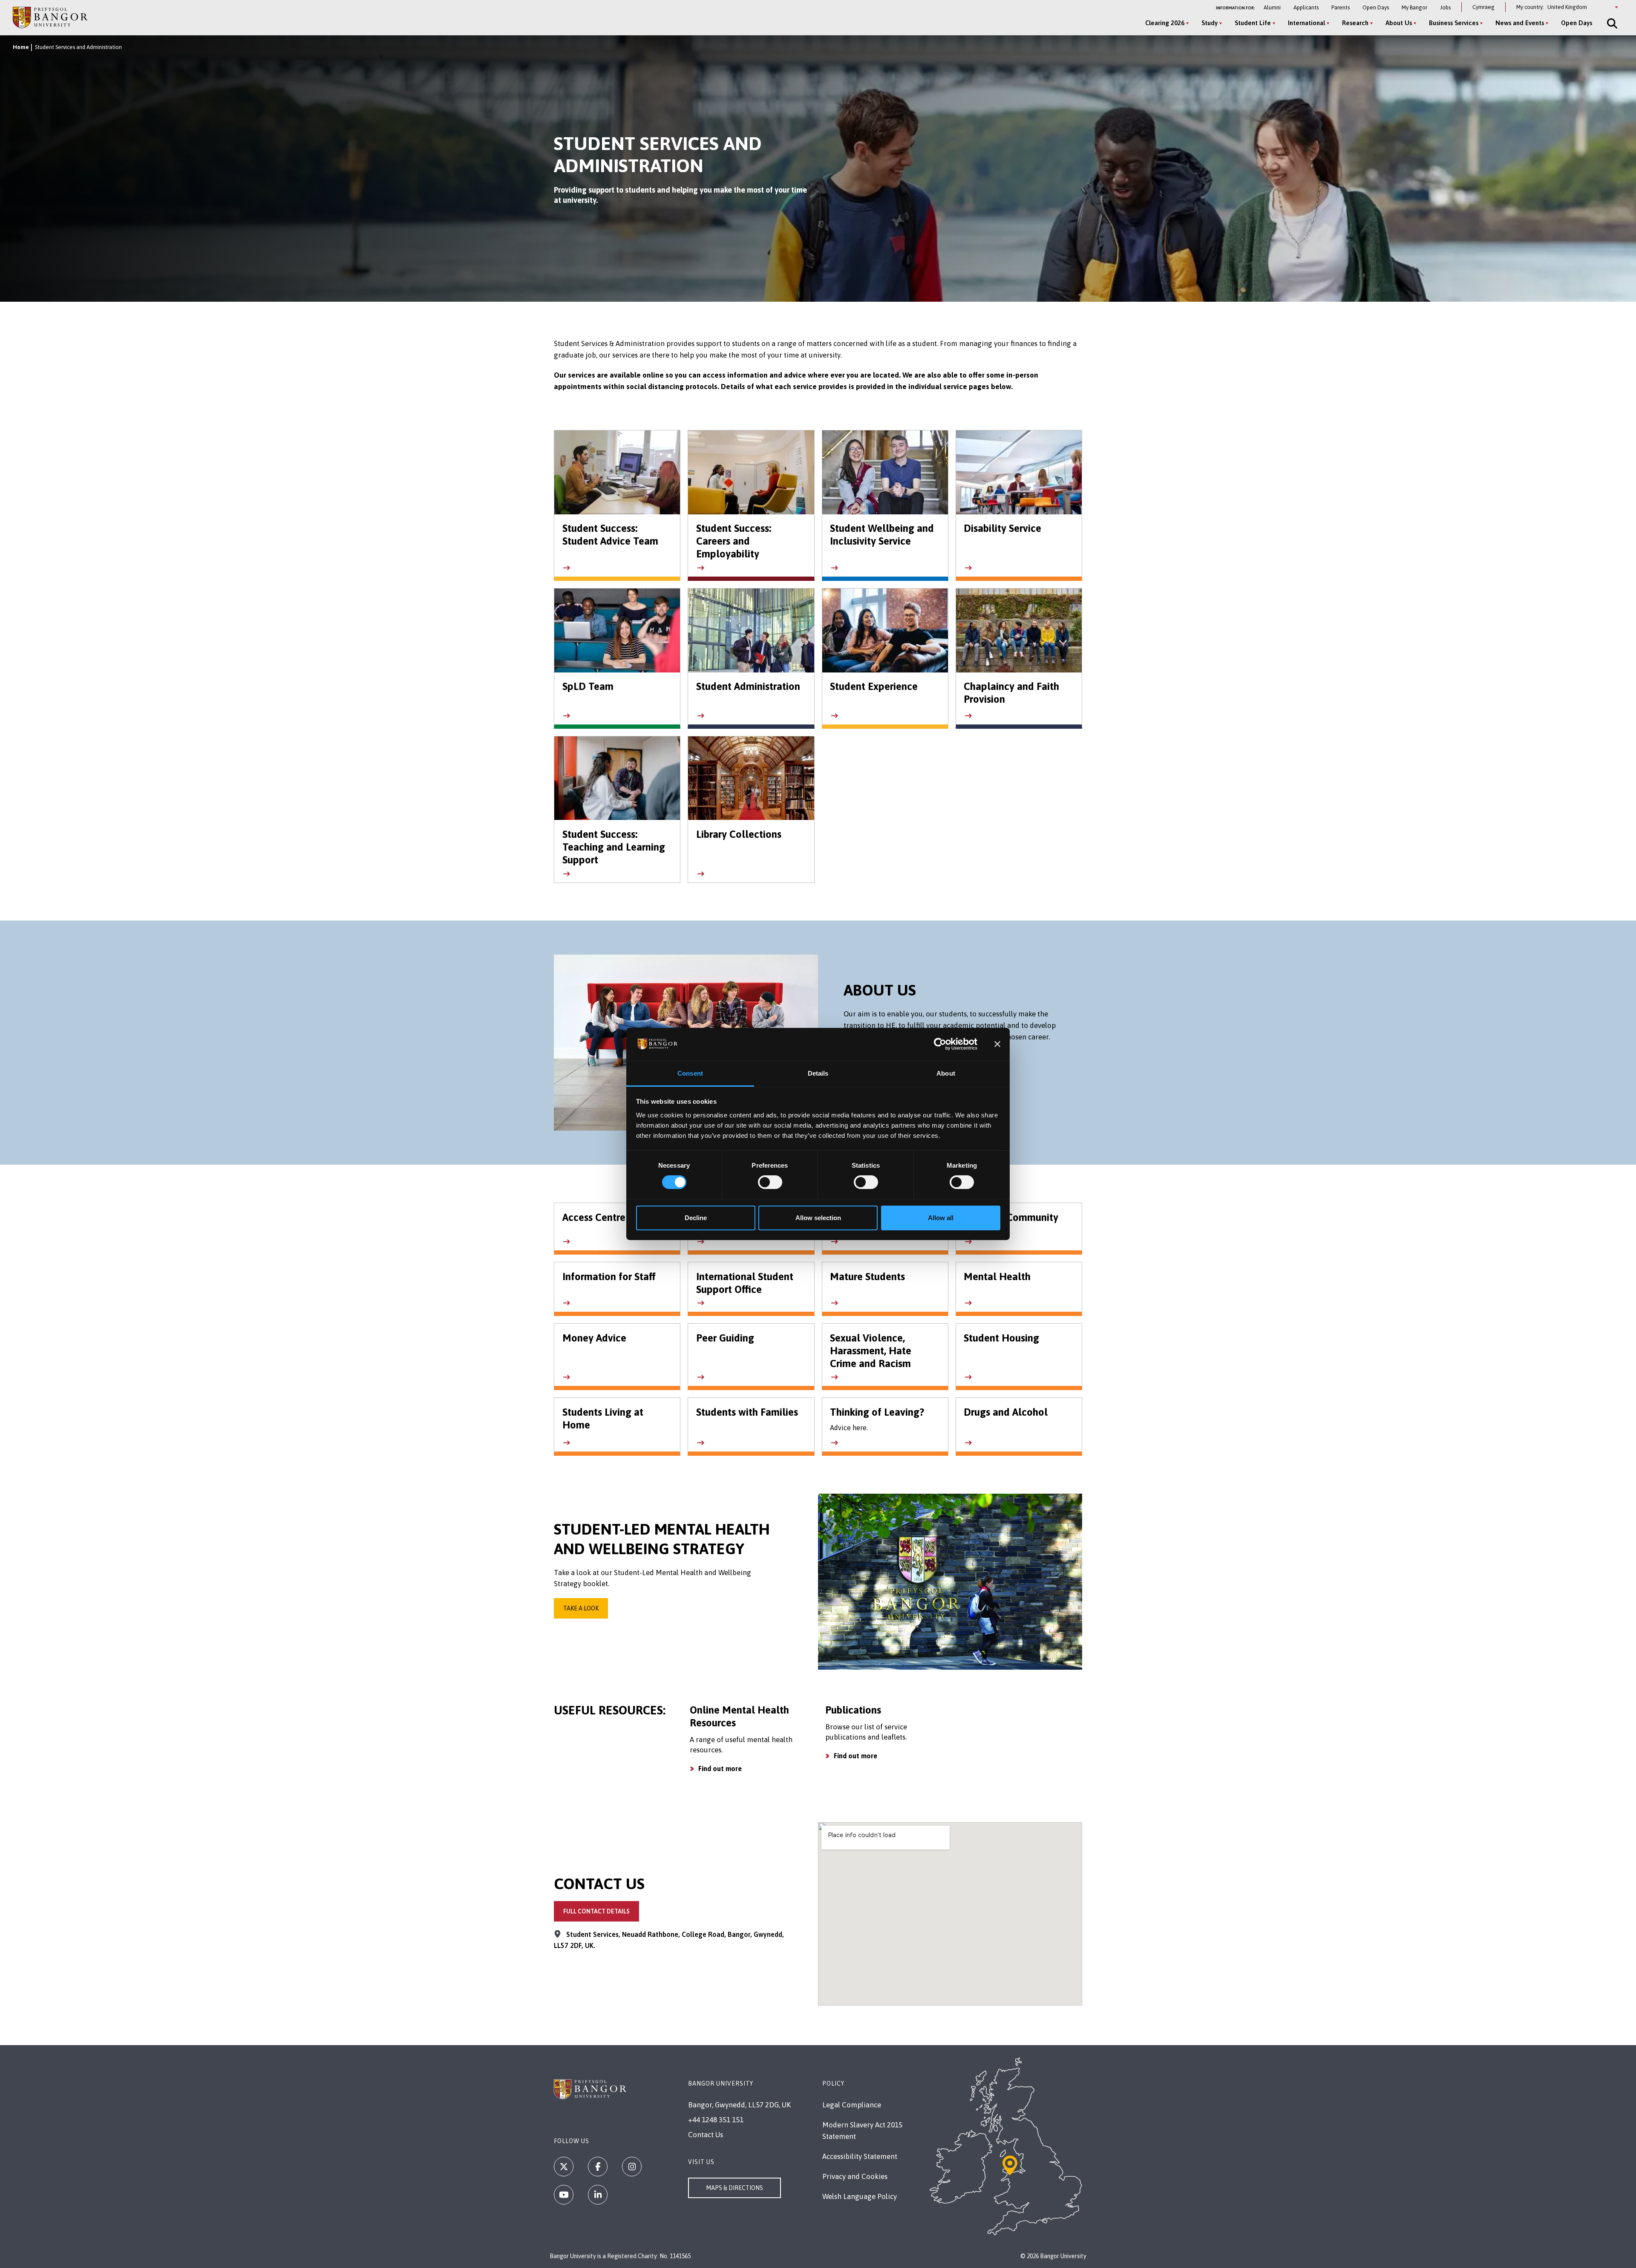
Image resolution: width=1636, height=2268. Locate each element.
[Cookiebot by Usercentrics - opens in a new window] (940, 1044)
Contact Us (706, 2135)
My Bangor (1414, 7)
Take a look (581, 1608)
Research (1355, 23)
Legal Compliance (852, 2105)
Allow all (941, 1218)
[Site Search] (1611, 23)
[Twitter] (564, 2167)
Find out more (720, 1769)
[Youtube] (564, 2195)
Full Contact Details (596, 1911)
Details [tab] (818, 1073)
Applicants (1306, 7)
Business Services (1454, 23)
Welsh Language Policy (860, 2196)
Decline (696, 1218)
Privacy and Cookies (855, 2176)
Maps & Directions (734, 2188)
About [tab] (946, 1073)
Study (1210, 23)
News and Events (1520, 23)
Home (21, 47)
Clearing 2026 (1165, 23)
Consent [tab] (690, 1073)
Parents (1341, 7)
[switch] (770, 1182)
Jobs (1445, 7)
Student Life (1253, 23)
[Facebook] (598, 2167)
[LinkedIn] (598, 2195)
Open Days (1376, 7)
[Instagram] (632, 2167)
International (1306, 23)
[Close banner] (997, 1044)
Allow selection (818, 1218)
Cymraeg (1483, 7)
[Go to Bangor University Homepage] (50, 17)
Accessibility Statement (860, 2156)
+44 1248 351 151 (716, 2120)
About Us (1399, 23)
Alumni (1272, 7)
